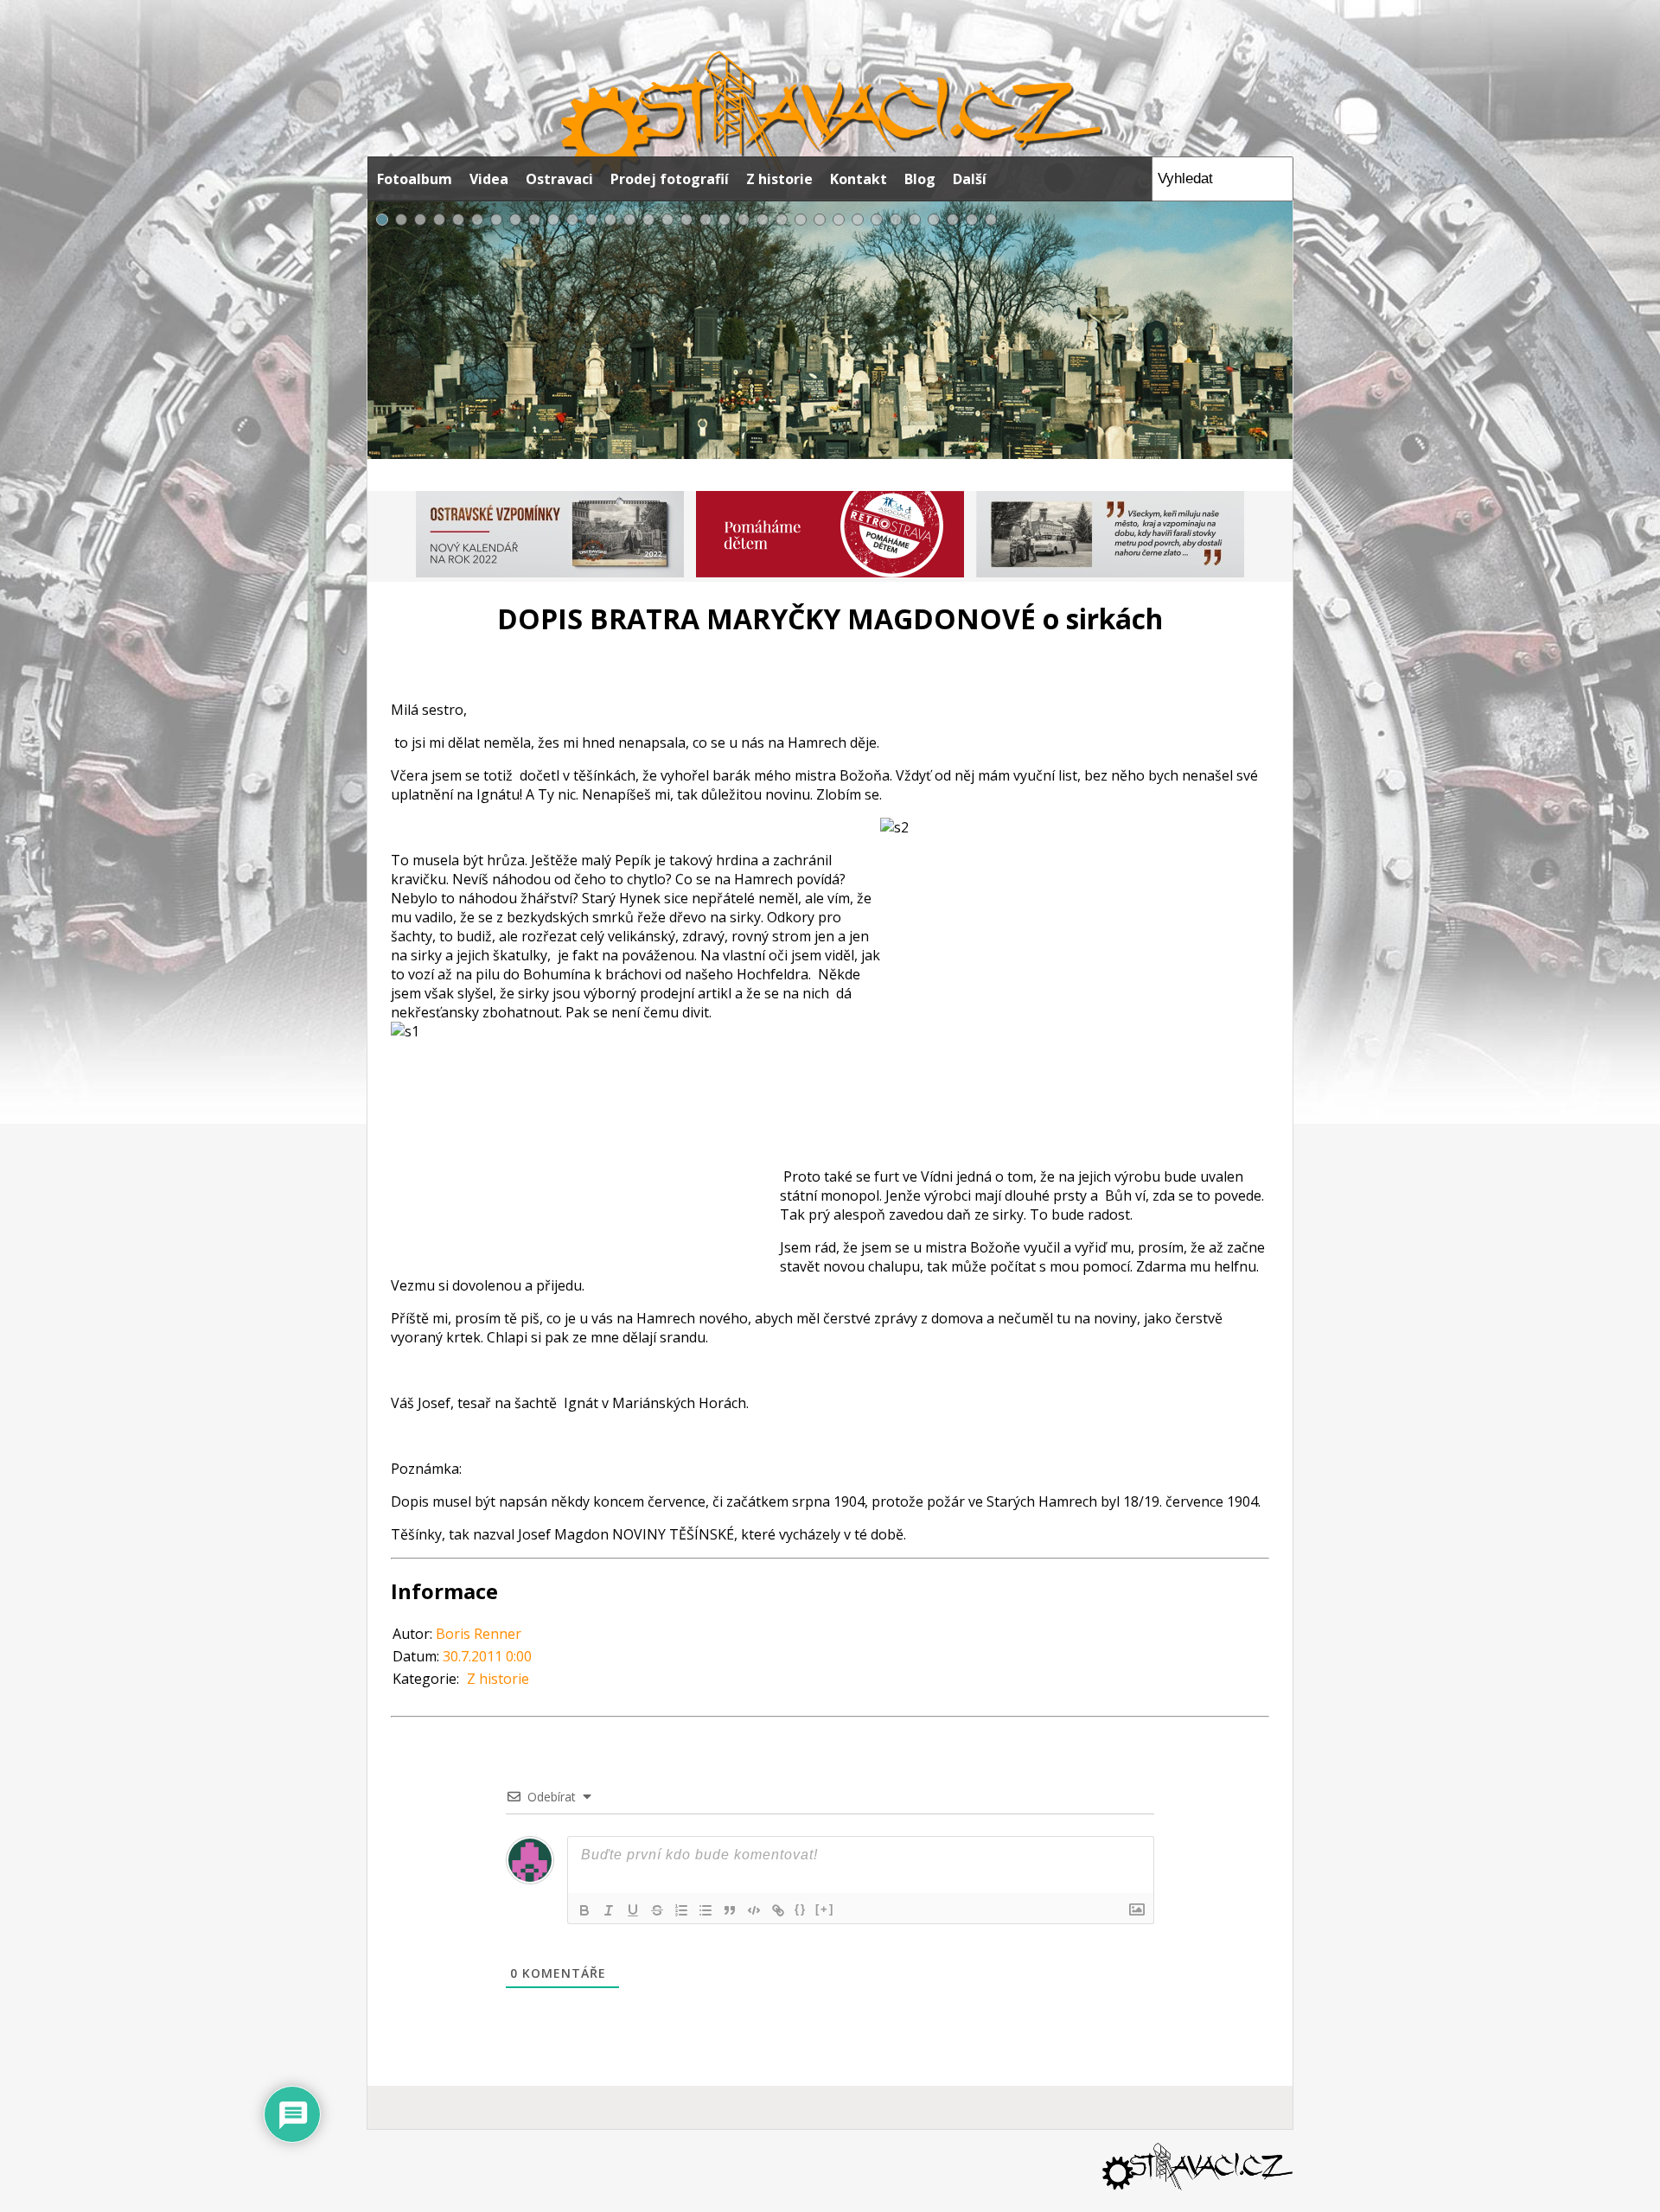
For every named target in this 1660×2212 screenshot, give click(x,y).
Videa (489, 179)
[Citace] (730, 1910)
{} (801, 1909)
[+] (825, 1909)
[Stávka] (657, 1910)
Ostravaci (559, 179)
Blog (920, 179)
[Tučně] (584, 1910)
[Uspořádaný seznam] (681, 1910)
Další (970, 179)
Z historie (779, 179)
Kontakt (859, 179)
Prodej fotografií (670, 179)
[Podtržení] (633, 1910)
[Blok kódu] (754, 1910)
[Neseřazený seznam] (705, 1910)
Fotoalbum (415, 179)
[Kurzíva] (609, 1910)
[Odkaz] (778, 1910)
